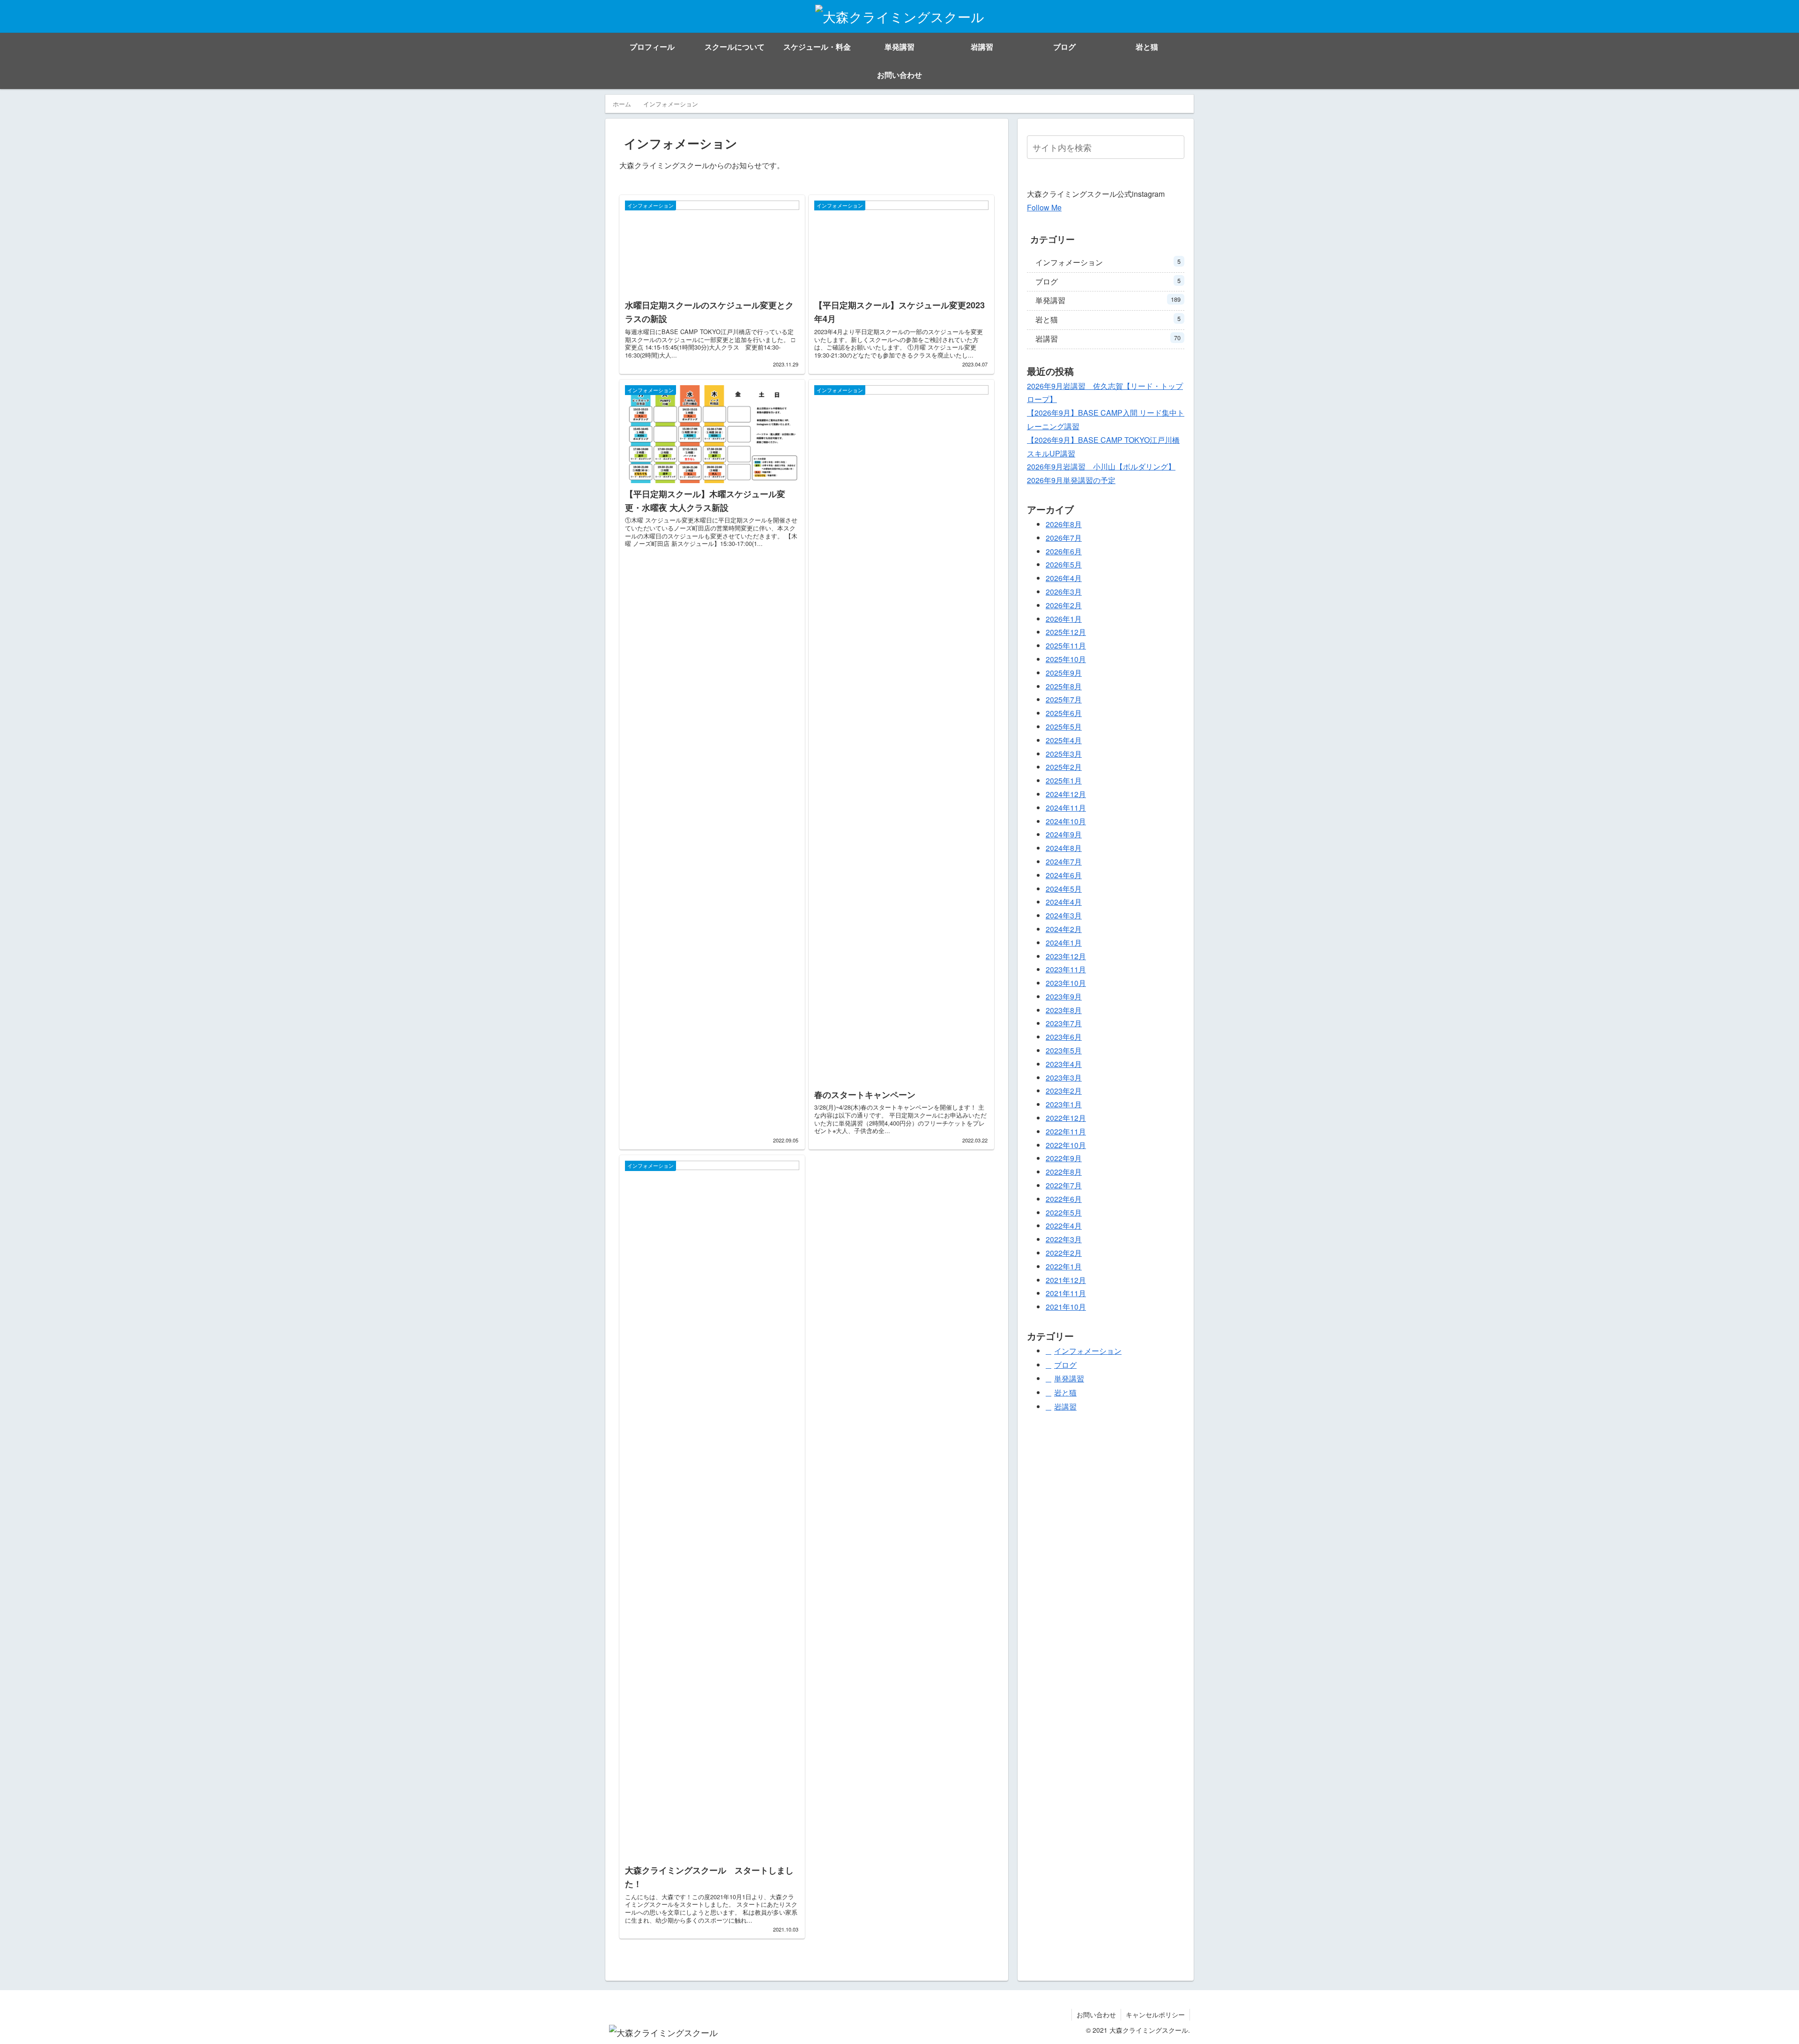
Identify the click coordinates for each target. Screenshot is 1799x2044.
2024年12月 (1066, 794)
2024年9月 (1064, 834)
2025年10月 (1066, 659)
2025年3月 (1064, 753)
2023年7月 (1064, 1023)
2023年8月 (1064, 1010)
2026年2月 (1064, 605)
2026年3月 (1064, 592)
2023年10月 (1066, 983)
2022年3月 (1064, 1239)
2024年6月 (1064, 875)
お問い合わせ (1096, 2014)
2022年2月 (1064, 1253)
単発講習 (1108, 300)
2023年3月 (1064, 1077)
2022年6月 (1064, 1199)
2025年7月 (1064, 699)
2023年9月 (1064, 996)
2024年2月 (1064, 929)
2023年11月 (1066, 969)
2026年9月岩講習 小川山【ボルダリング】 (1101, 466)
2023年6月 (1064, 1037)
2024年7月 (1064, 862)
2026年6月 (1064, 551)
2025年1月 (1064, 780)
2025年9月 (1064, 673)
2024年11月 (1066, 808)
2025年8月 (1064, 686)
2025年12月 (1066, 632)
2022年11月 (1066, 1131)
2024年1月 (1064, 942)
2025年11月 (1066, 645)
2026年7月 (1064, 538)
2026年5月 (1064, 564)
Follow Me (1044, 207)
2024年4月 (1064, 902)
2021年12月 (1066, 1279)
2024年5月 (1064, 888)
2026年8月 (1064, 524)
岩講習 (1108, 339)
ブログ (1108, 281)
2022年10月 (1066, 1145)
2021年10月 (1066, 1307)
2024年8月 (1064, 848)
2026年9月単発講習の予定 (1071, 480)
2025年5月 (1064, 727)
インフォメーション (1108, 262)
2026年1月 (1064, 618)
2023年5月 (1064, 1050)
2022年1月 (1064, 1266)
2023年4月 (1064, 1064)
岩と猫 (1108, 319)
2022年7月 (1064, 1185)
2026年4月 (1064, 578)
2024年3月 (1064, 915)
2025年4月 (1064, 740)
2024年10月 (1066, 821)
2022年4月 (1064, 1226)
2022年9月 (1064, 1158)
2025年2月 (1064, 767)
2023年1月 (1064, 1104)
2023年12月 (1066, 956)
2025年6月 (1064, 713)
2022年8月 (1064, 1172)
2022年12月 (1066, 1118)
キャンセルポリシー (1155, 2014)
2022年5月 (1064, 1212)
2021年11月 (1066, 1293)
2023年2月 (1064, 1091)
